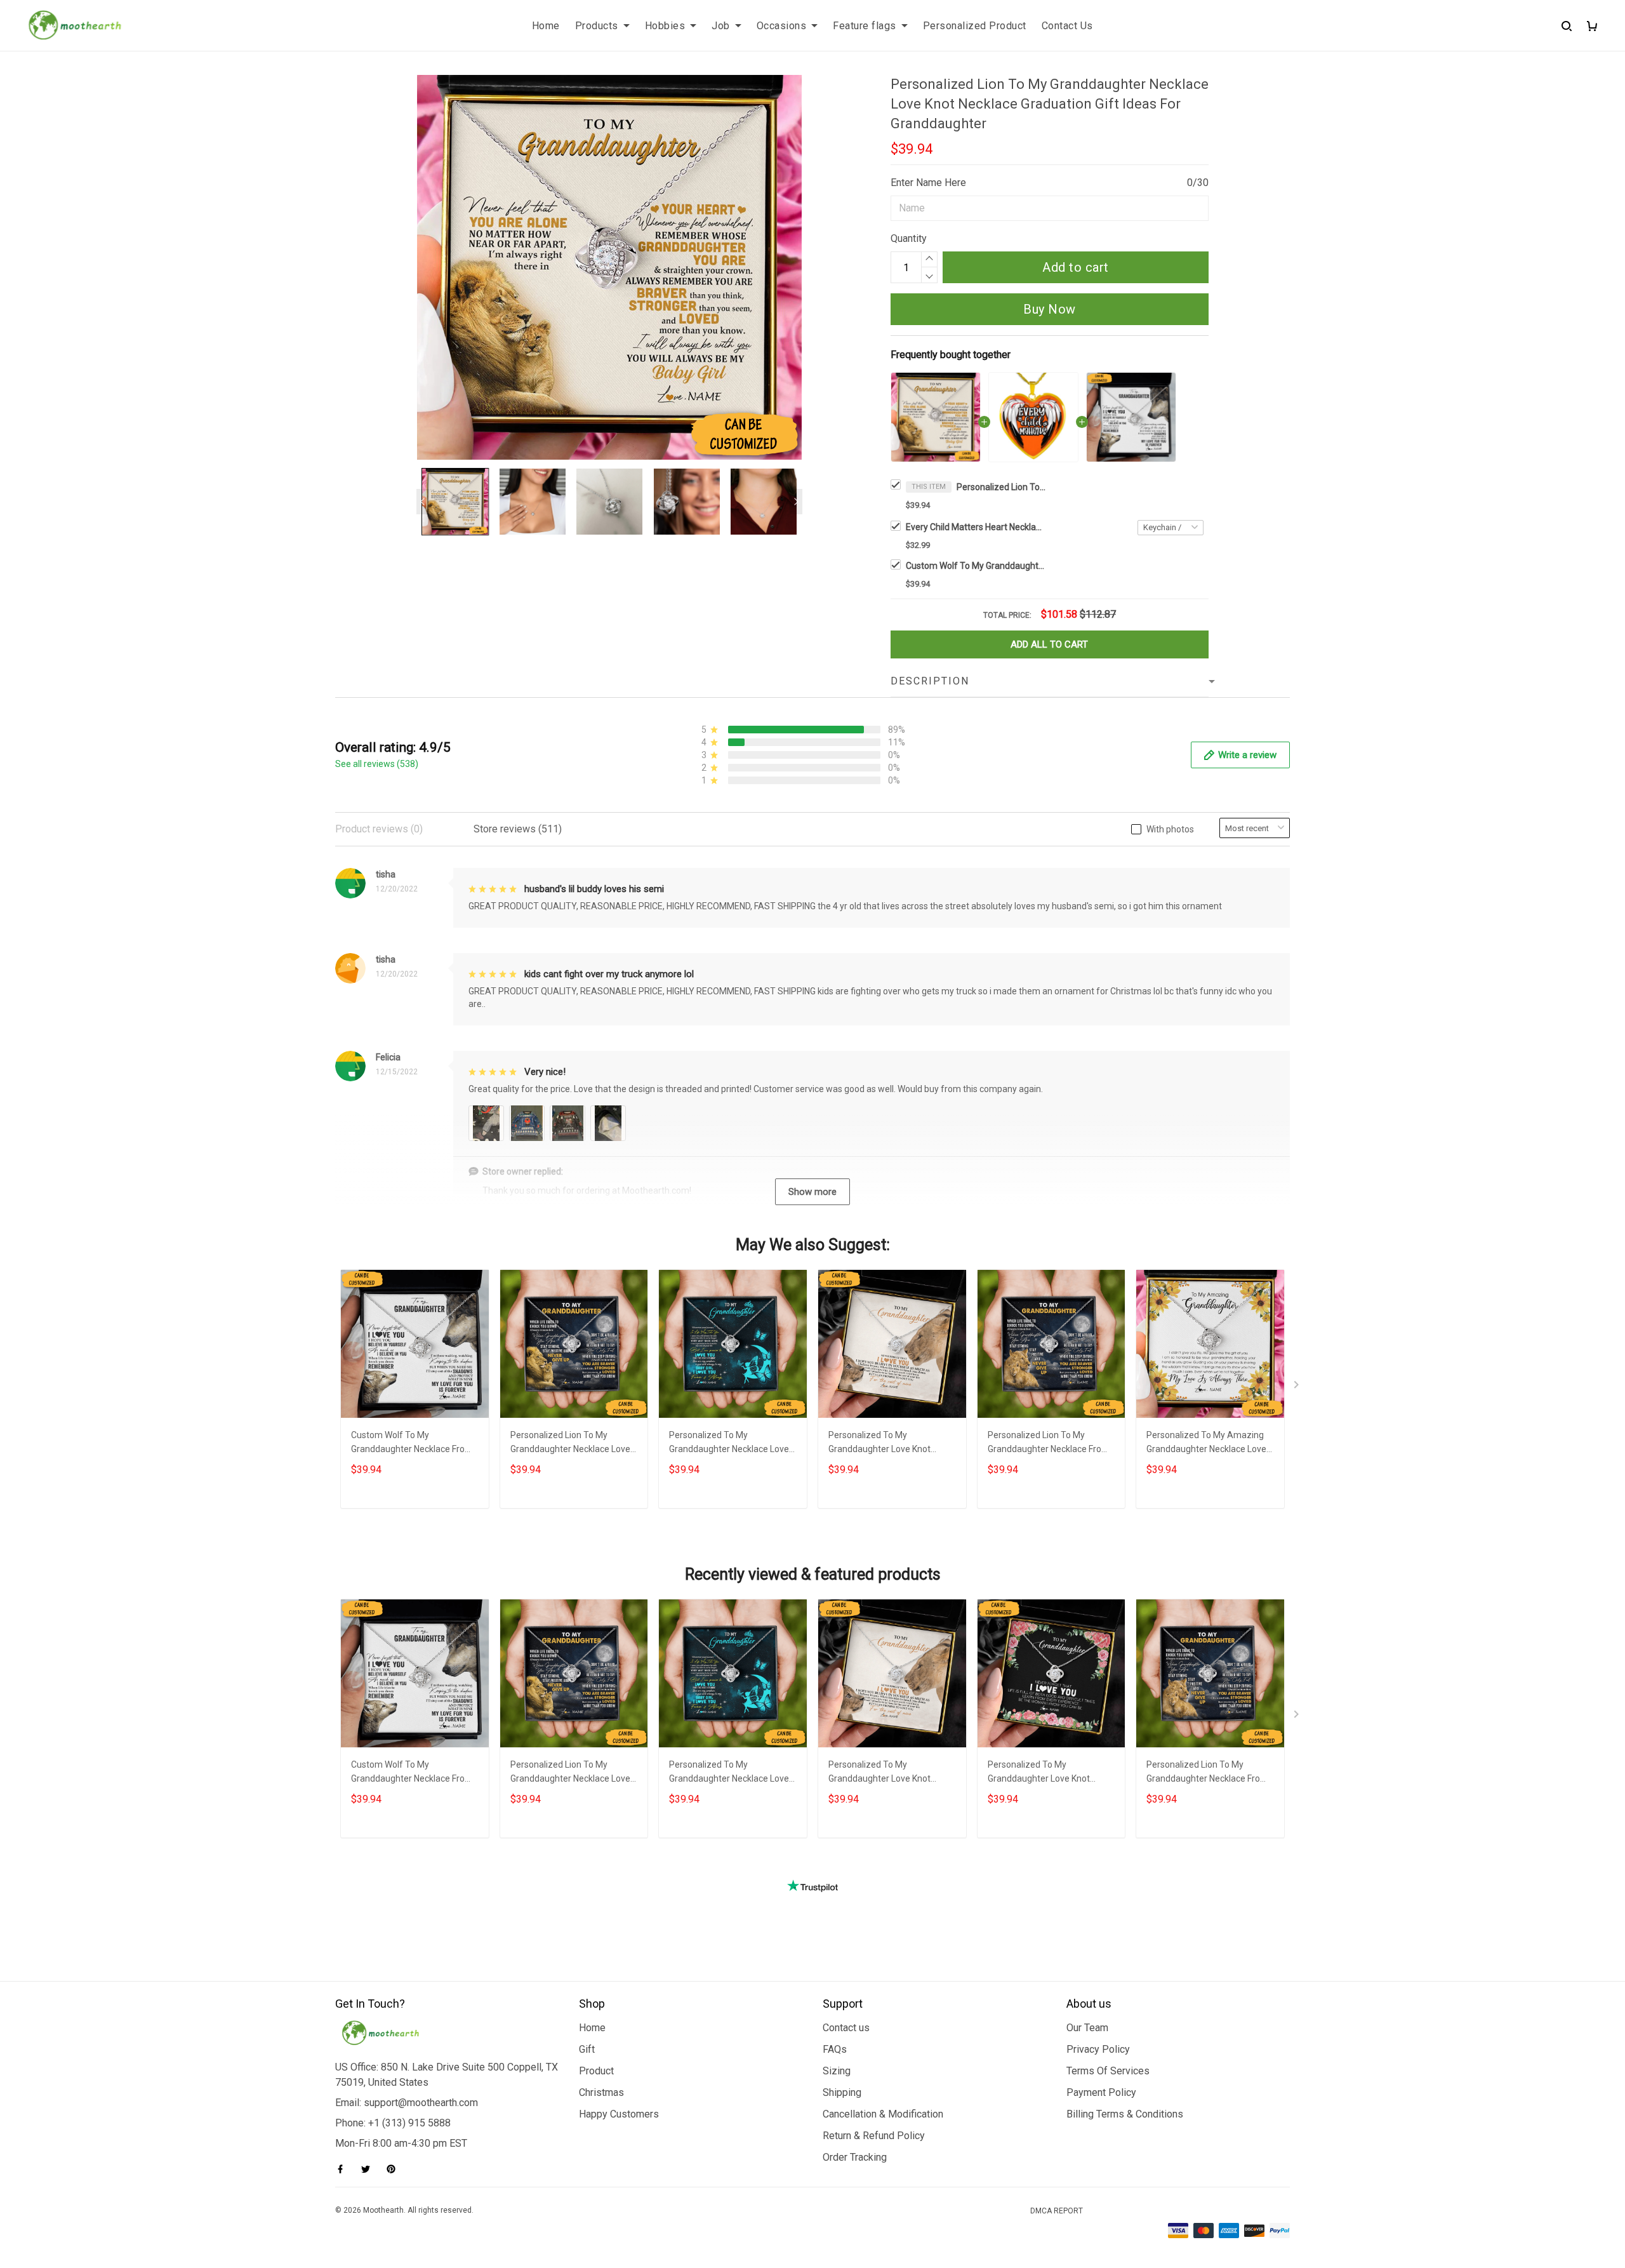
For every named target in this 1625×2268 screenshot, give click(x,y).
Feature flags (865, 26)
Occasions (782, 26)
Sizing (837, 2071)
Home (546, 26)
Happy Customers (619, 2114)
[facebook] (344, 2169)
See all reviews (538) (377, 764)
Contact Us (1067, 26)
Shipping (842, 2092)
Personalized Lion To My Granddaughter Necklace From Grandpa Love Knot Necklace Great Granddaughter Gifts (1049, 1444)
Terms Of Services (1108, 2071)
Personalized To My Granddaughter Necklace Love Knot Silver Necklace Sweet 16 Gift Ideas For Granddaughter (729, 1444)
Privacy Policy (1098, 2049)
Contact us (846, 2028)
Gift (587, 2049)
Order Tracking (855, 2157)
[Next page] (796, 502)
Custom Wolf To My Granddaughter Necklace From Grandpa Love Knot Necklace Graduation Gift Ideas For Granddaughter (976, 566)
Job (721, 26)
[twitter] (369, 2169)
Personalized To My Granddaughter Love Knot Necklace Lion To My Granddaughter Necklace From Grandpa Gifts (889, 1444)
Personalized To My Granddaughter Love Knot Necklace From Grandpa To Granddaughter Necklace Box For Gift (1046, 1773)
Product (596, 2071)
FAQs (835, 2049)
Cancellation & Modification (883, 2114)
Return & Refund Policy (874, 2136)
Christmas (601, 2092)
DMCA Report (1057, 2211)
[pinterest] (395, 2169)
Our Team (1087, 2028)
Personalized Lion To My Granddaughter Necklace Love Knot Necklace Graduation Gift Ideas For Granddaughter (1001, 487)
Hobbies (665, 26)
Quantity (909, 238)
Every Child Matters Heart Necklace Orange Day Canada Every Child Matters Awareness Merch (976, 527)
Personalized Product (975, 26)
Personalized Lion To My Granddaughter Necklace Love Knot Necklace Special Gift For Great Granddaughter (570, 1444)
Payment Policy (1101, 2092)
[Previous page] (423, 502)
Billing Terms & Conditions (1125, 2114)
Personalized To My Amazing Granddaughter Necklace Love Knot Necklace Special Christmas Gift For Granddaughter (1206, 1444)
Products (597, 26)
